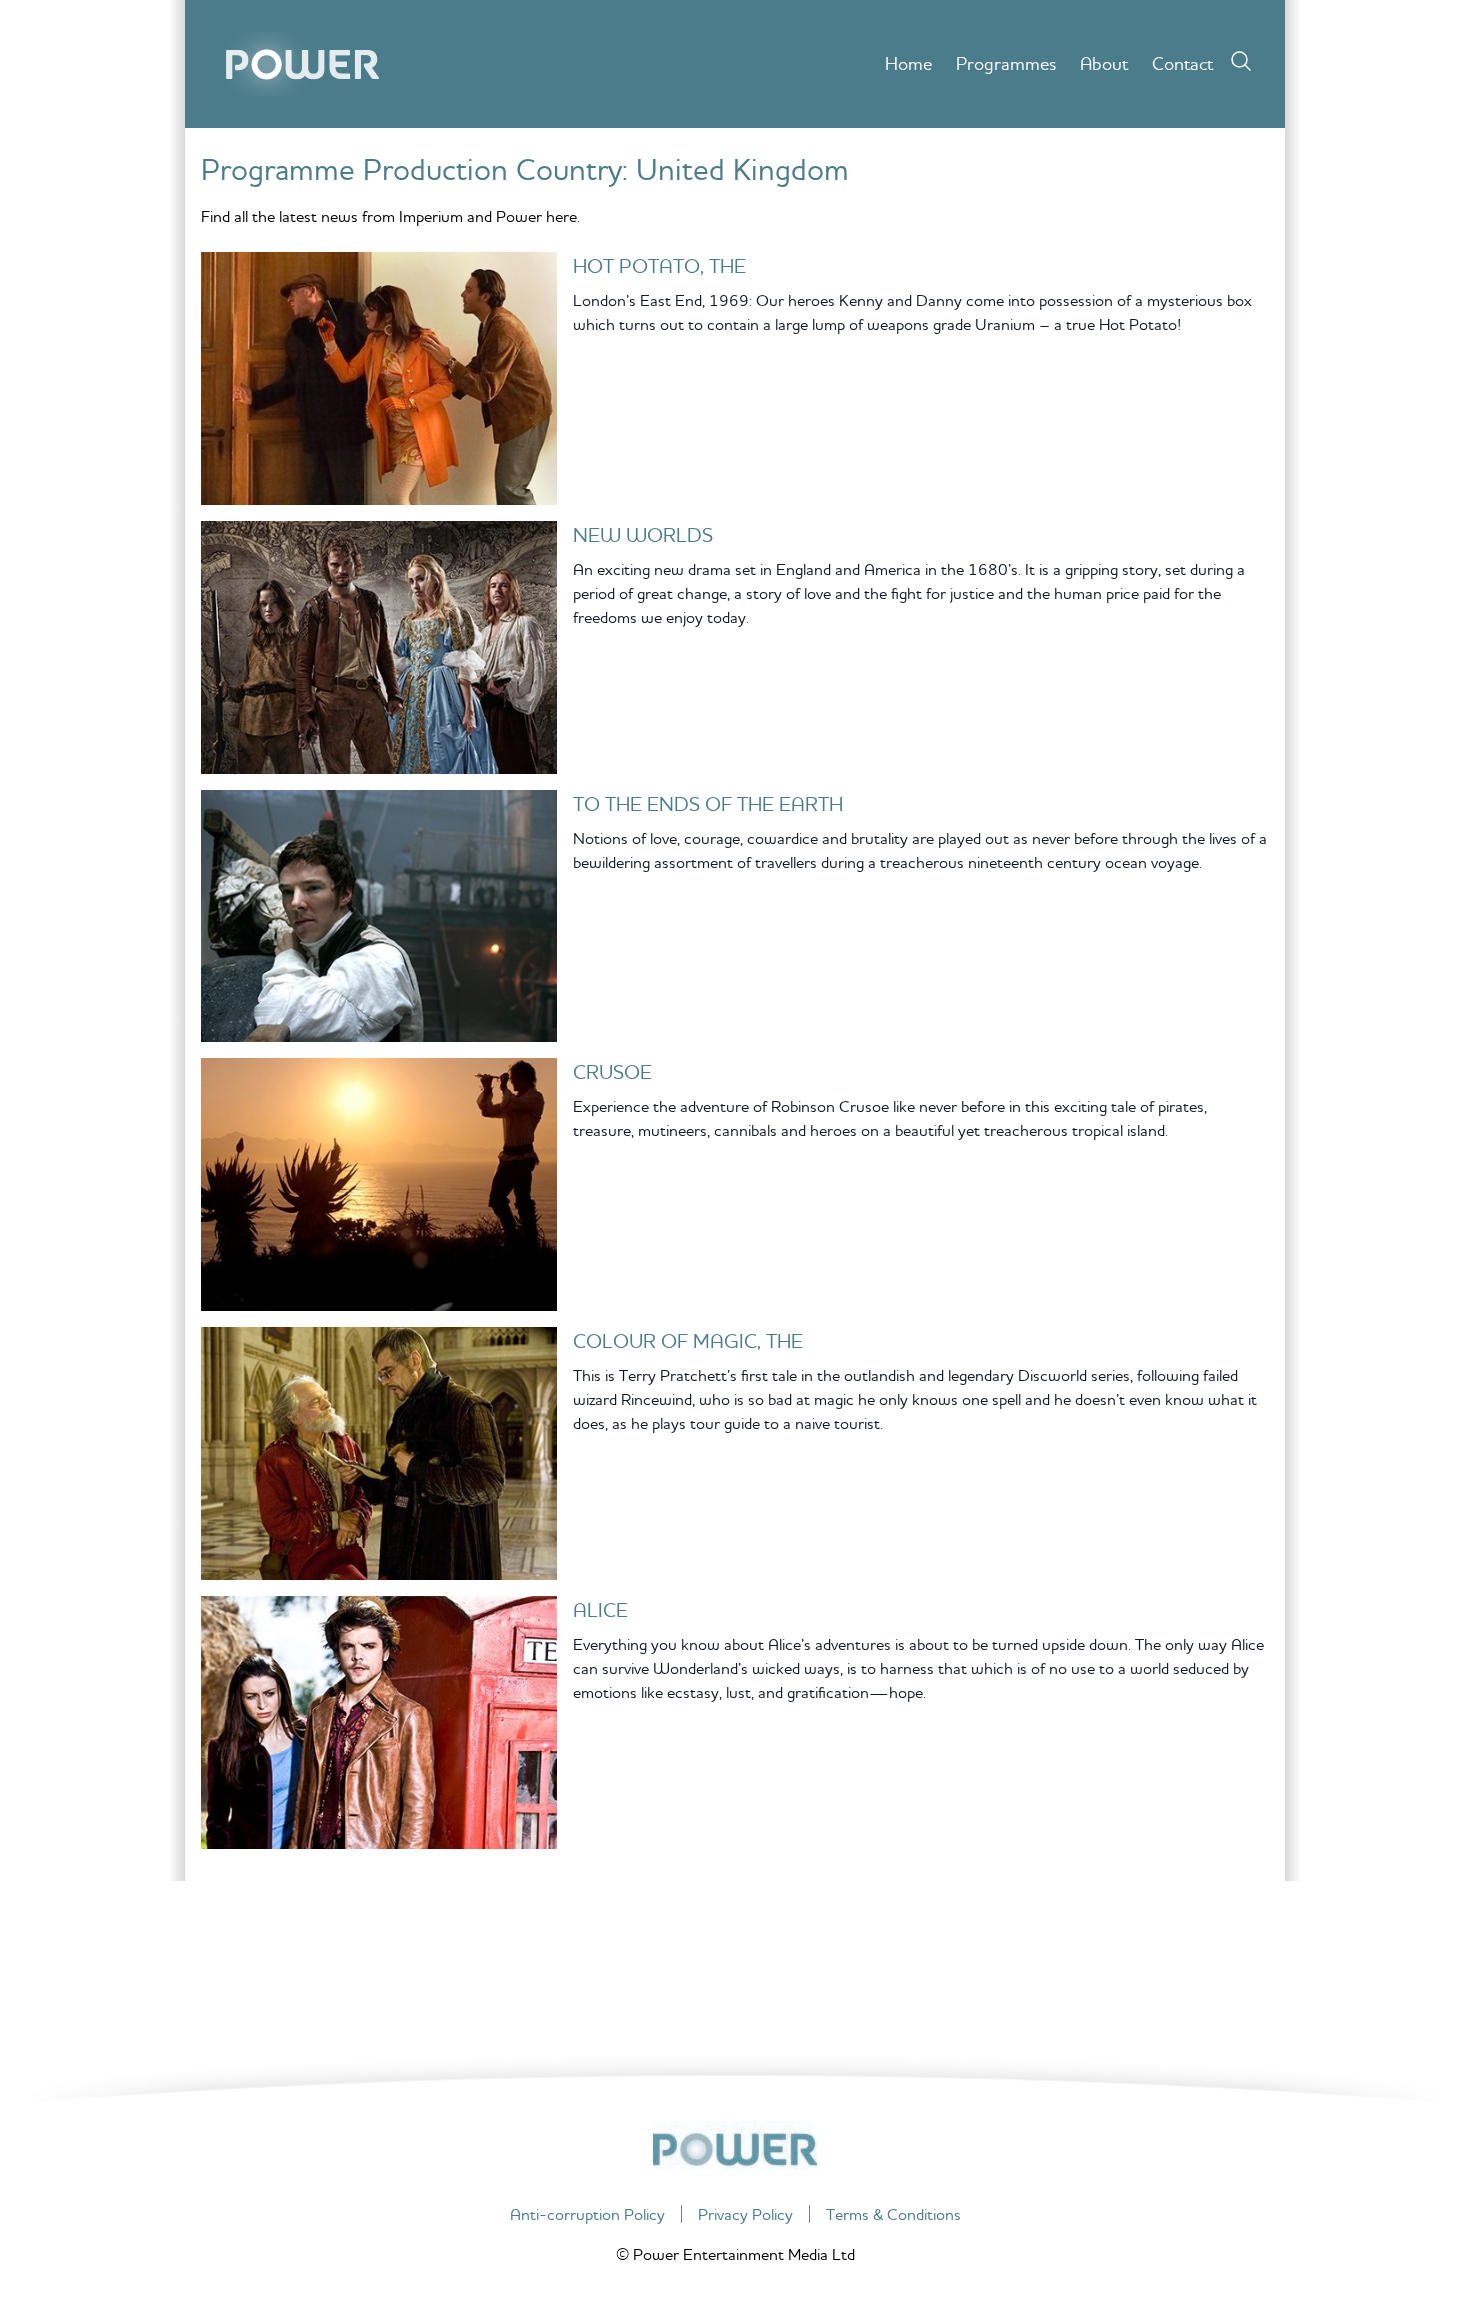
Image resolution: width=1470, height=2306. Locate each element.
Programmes (1006, 63)
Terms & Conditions (893, 2214)
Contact (1182, 63)
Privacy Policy (745, 2214)
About (1104, 63)
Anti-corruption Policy (587, 2214)
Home (908, 63)
